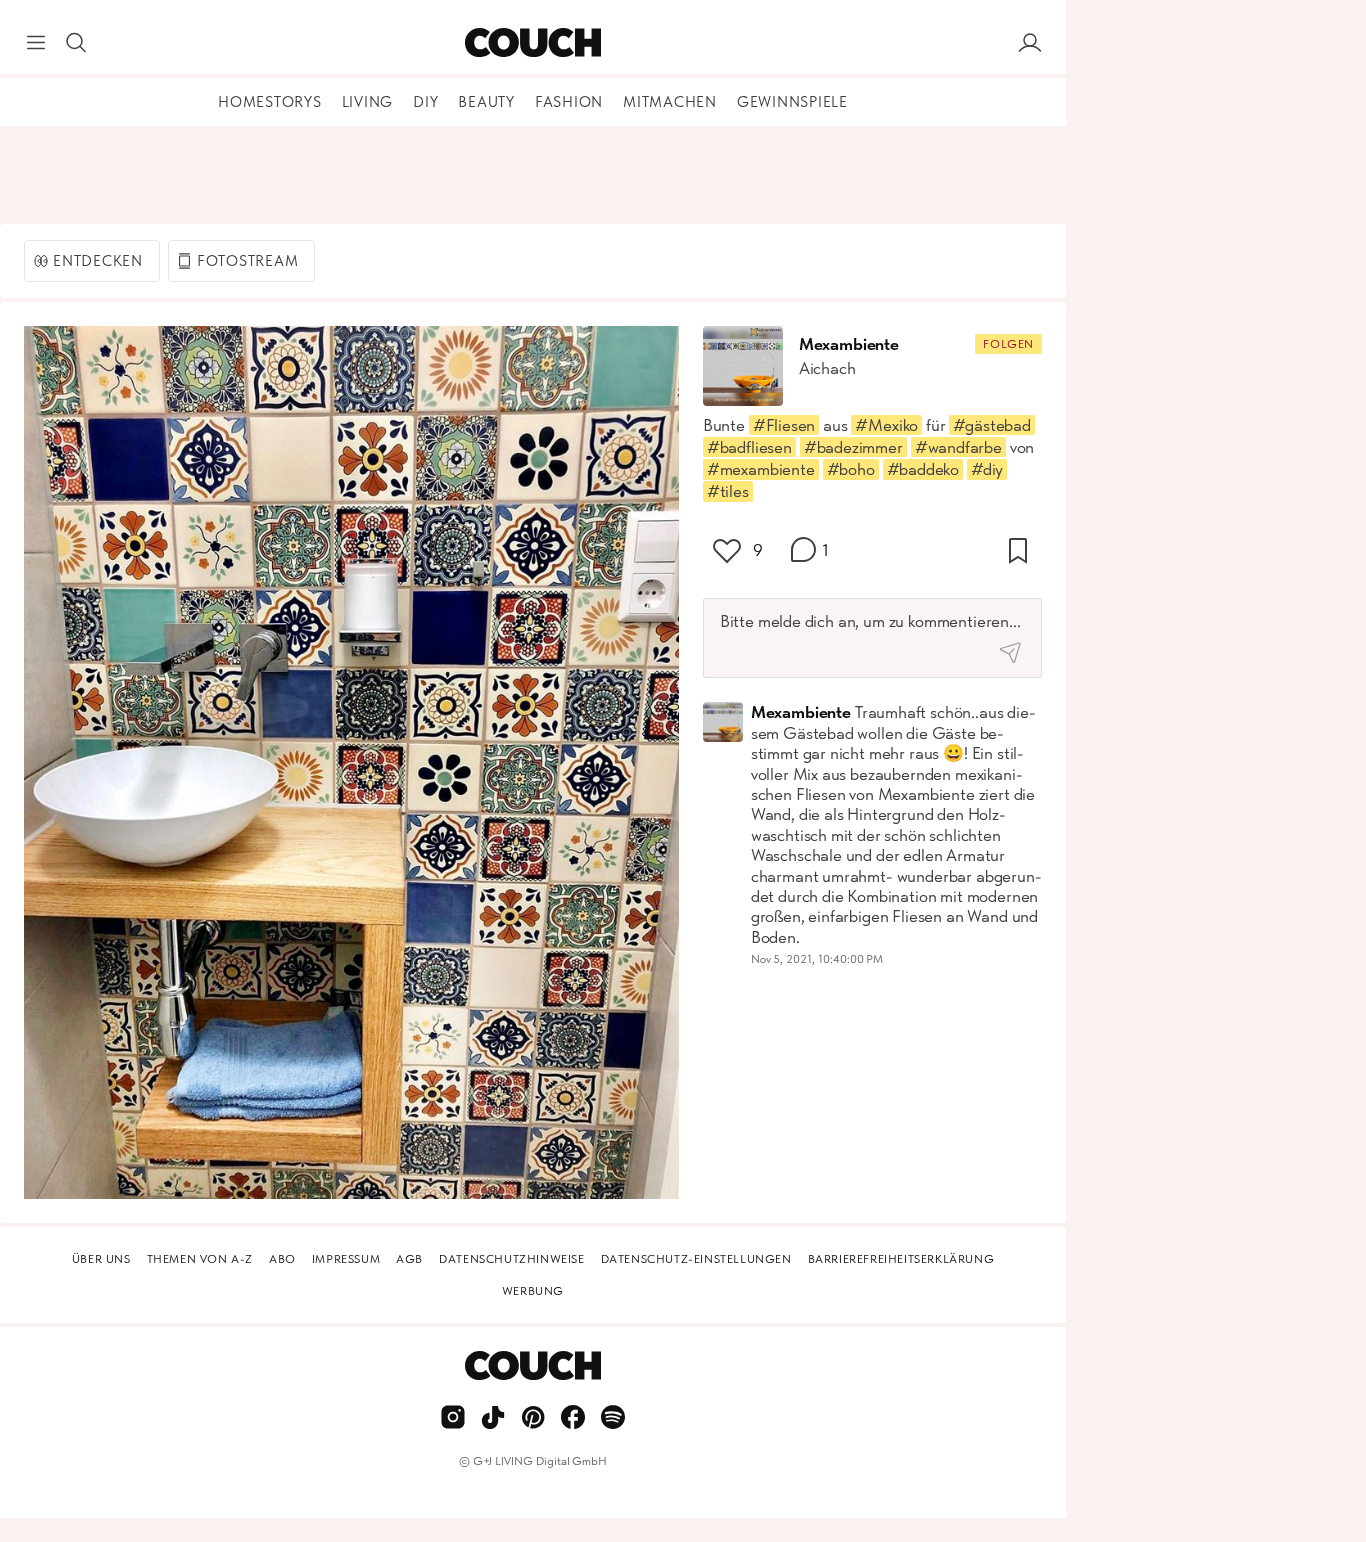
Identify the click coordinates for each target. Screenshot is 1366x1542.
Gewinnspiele (792, 102)
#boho (851, 469)
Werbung (533, 1291)
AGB (409, 1259)
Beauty (486, 102)
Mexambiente (849, 344)
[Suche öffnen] (76, 43)
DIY (425, 102)
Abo (282, 1259)
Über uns (101, 1259)
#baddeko (923, 469)
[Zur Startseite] (532, 43)
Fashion (569, 102)
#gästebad (991, 425)
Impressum (346, 1259)
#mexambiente (761, 469)
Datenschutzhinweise (511, 1259)
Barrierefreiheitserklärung (901, 1259)
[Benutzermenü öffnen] (1030, 43)
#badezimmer (853, 447)
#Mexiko (886, 425)
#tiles (728, 491)
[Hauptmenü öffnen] (36, 43)
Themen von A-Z (200, 1259)
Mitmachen (670, 102)
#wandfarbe (958, 447)
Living (368, 102)
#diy (987, 469)
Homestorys (270, 102)
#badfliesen (749, 447)
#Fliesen (784, 425)
